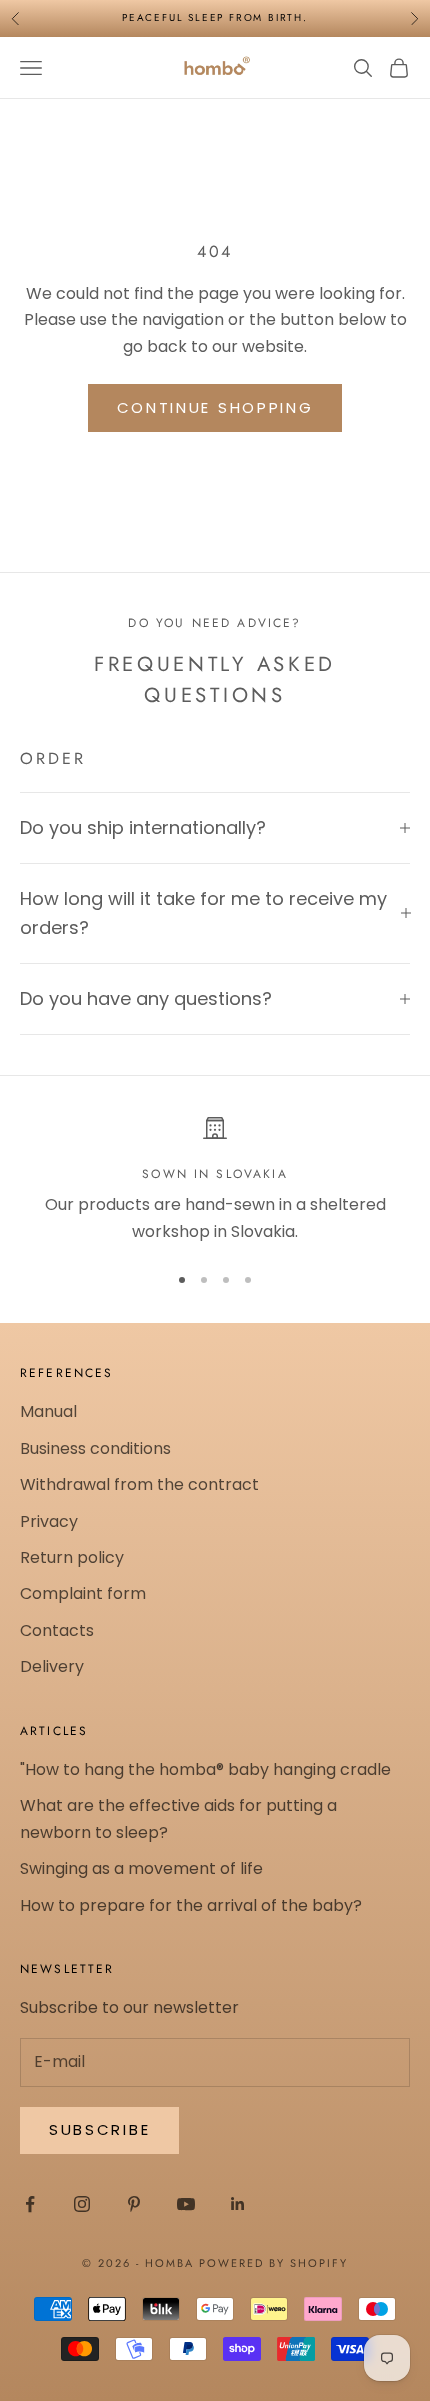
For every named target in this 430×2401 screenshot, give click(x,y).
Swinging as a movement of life (141, 1868)
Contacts (57, 1630)
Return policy (72, 1557)
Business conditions (95, 1448)
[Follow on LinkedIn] (238, 2204)
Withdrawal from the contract (139, 1484)
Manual (48, 1411)
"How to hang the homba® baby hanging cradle (205, 1769)
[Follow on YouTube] (186, 2204)
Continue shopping (215, 407)
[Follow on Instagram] (82, 2204)
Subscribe (99, 2129)
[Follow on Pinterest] (134, 2204)
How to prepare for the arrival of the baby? (191, 1905)
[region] (215, 1180)
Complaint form (83, 1593)
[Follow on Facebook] (30, 2204)
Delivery (52, 1666)
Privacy (49, 1521)
